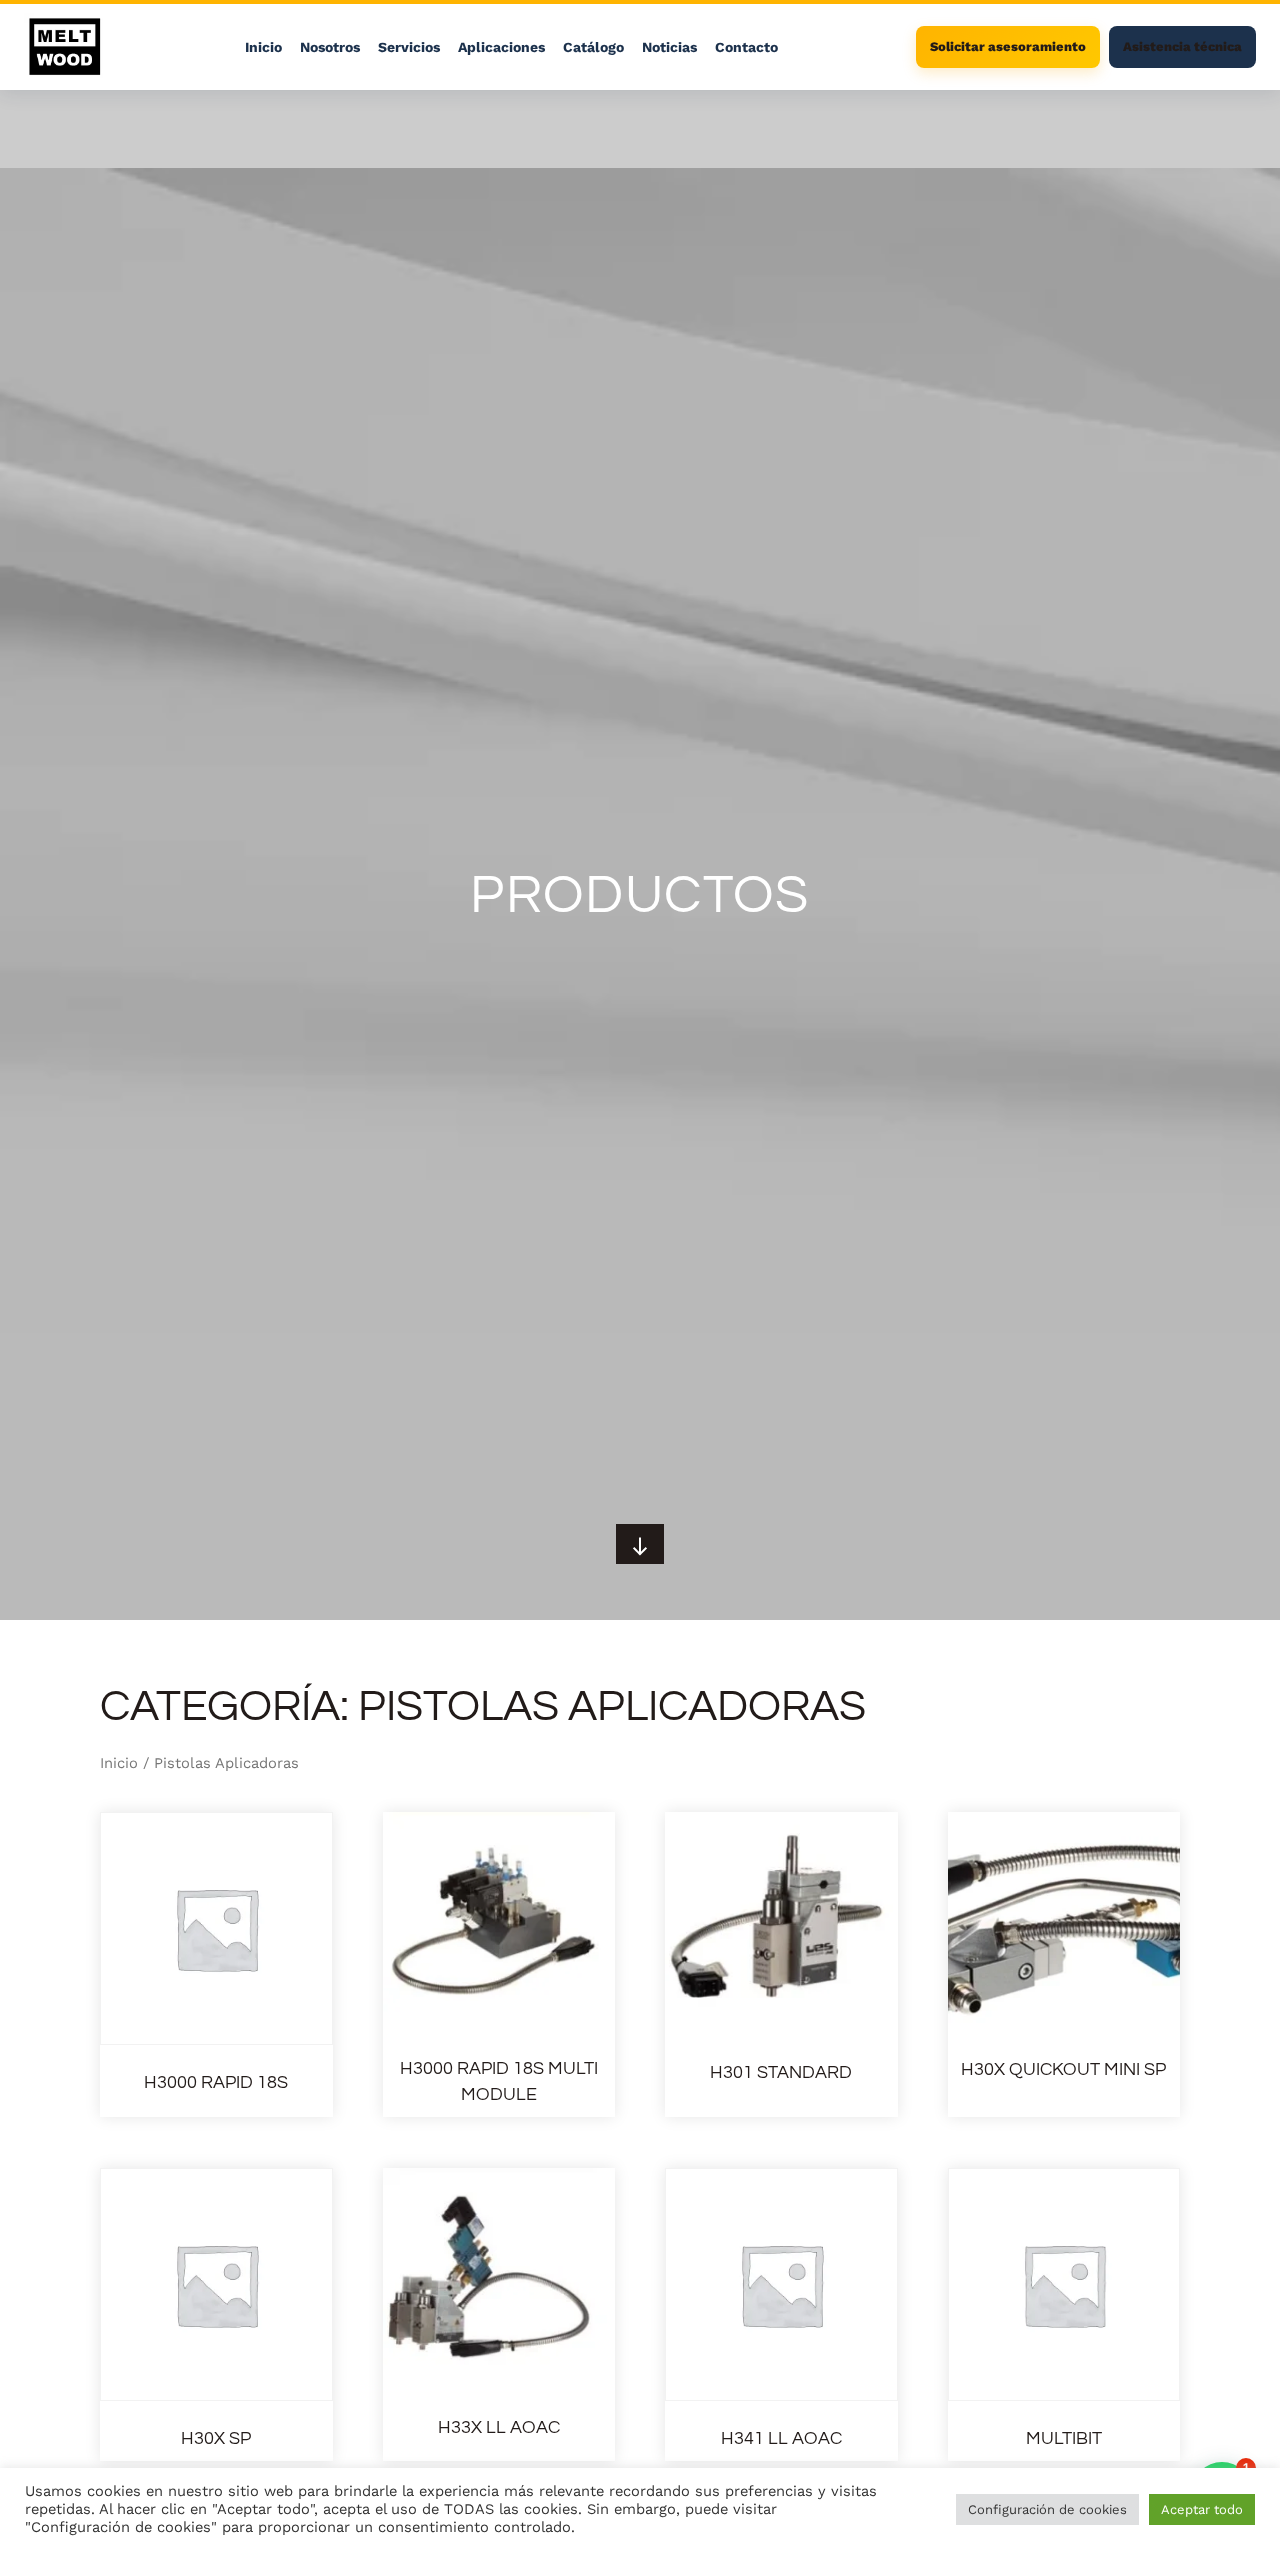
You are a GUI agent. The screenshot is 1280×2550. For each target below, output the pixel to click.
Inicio (263, 47)
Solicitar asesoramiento (1008, 46)
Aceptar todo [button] (1202, 2509)
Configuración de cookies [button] (1047, 2509)
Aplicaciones (501, 47)
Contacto (746, 47)
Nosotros (330, 47)
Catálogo (593, 47)
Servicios (409, 47)
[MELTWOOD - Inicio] (65, 47)
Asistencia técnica (1182, 46)
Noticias (669, 47)
